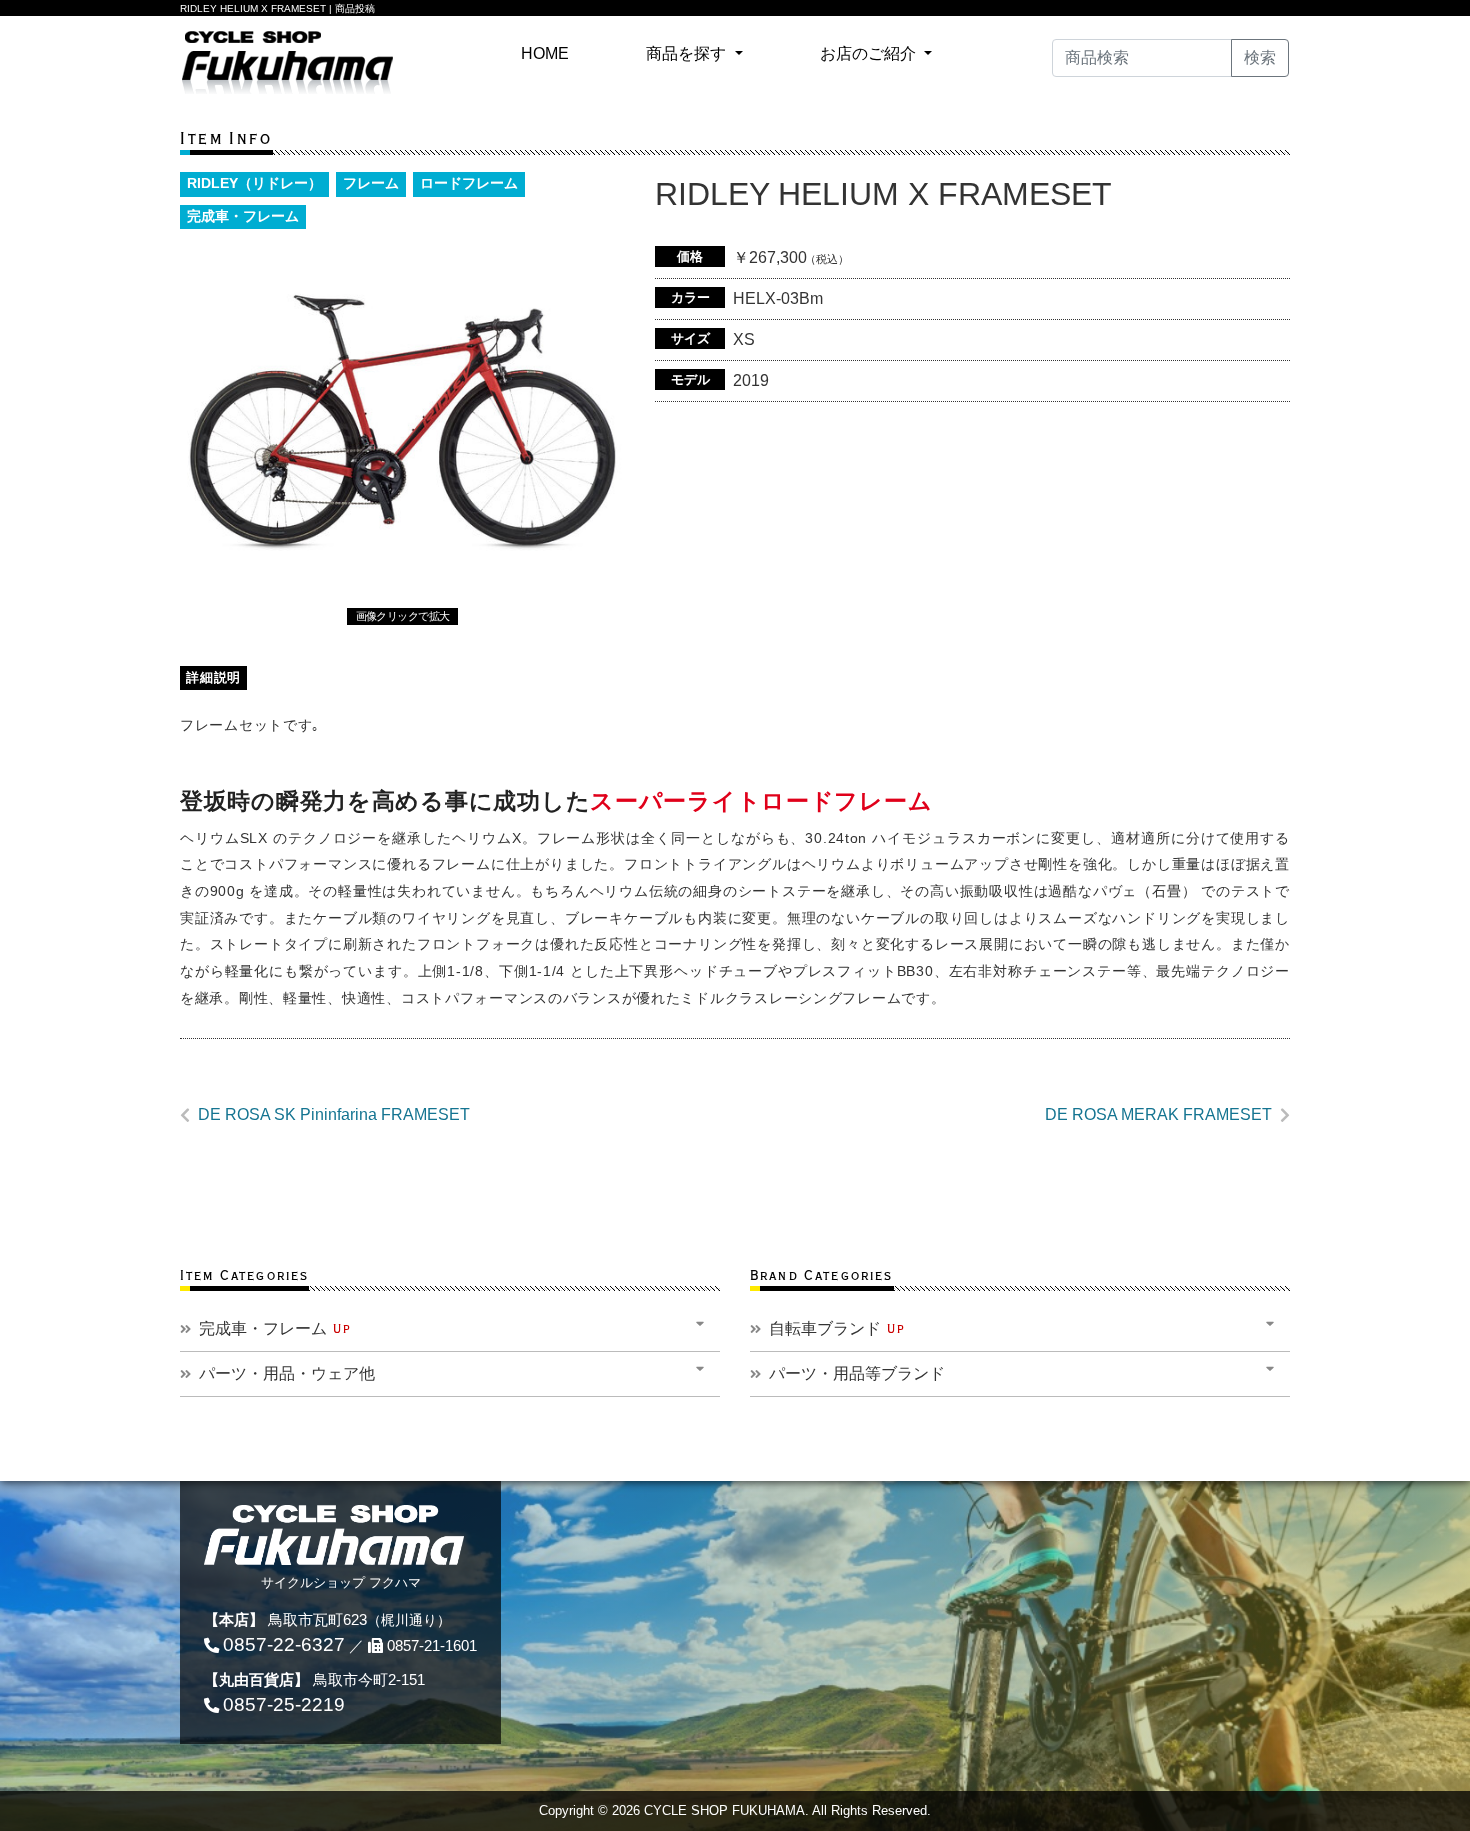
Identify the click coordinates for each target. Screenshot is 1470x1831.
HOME (549, 53)
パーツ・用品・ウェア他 (287, 1373)
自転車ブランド (837, 1328)
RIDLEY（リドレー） (254, 183)
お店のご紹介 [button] (870, 53)
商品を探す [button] (688, 53)
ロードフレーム (469, 183)
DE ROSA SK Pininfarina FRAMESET (334, 1114)
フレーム (371, 183)
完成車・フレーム (243, 216)
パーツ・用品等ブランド (857, 1373)
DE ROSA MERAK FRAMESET (1158, 1114)
